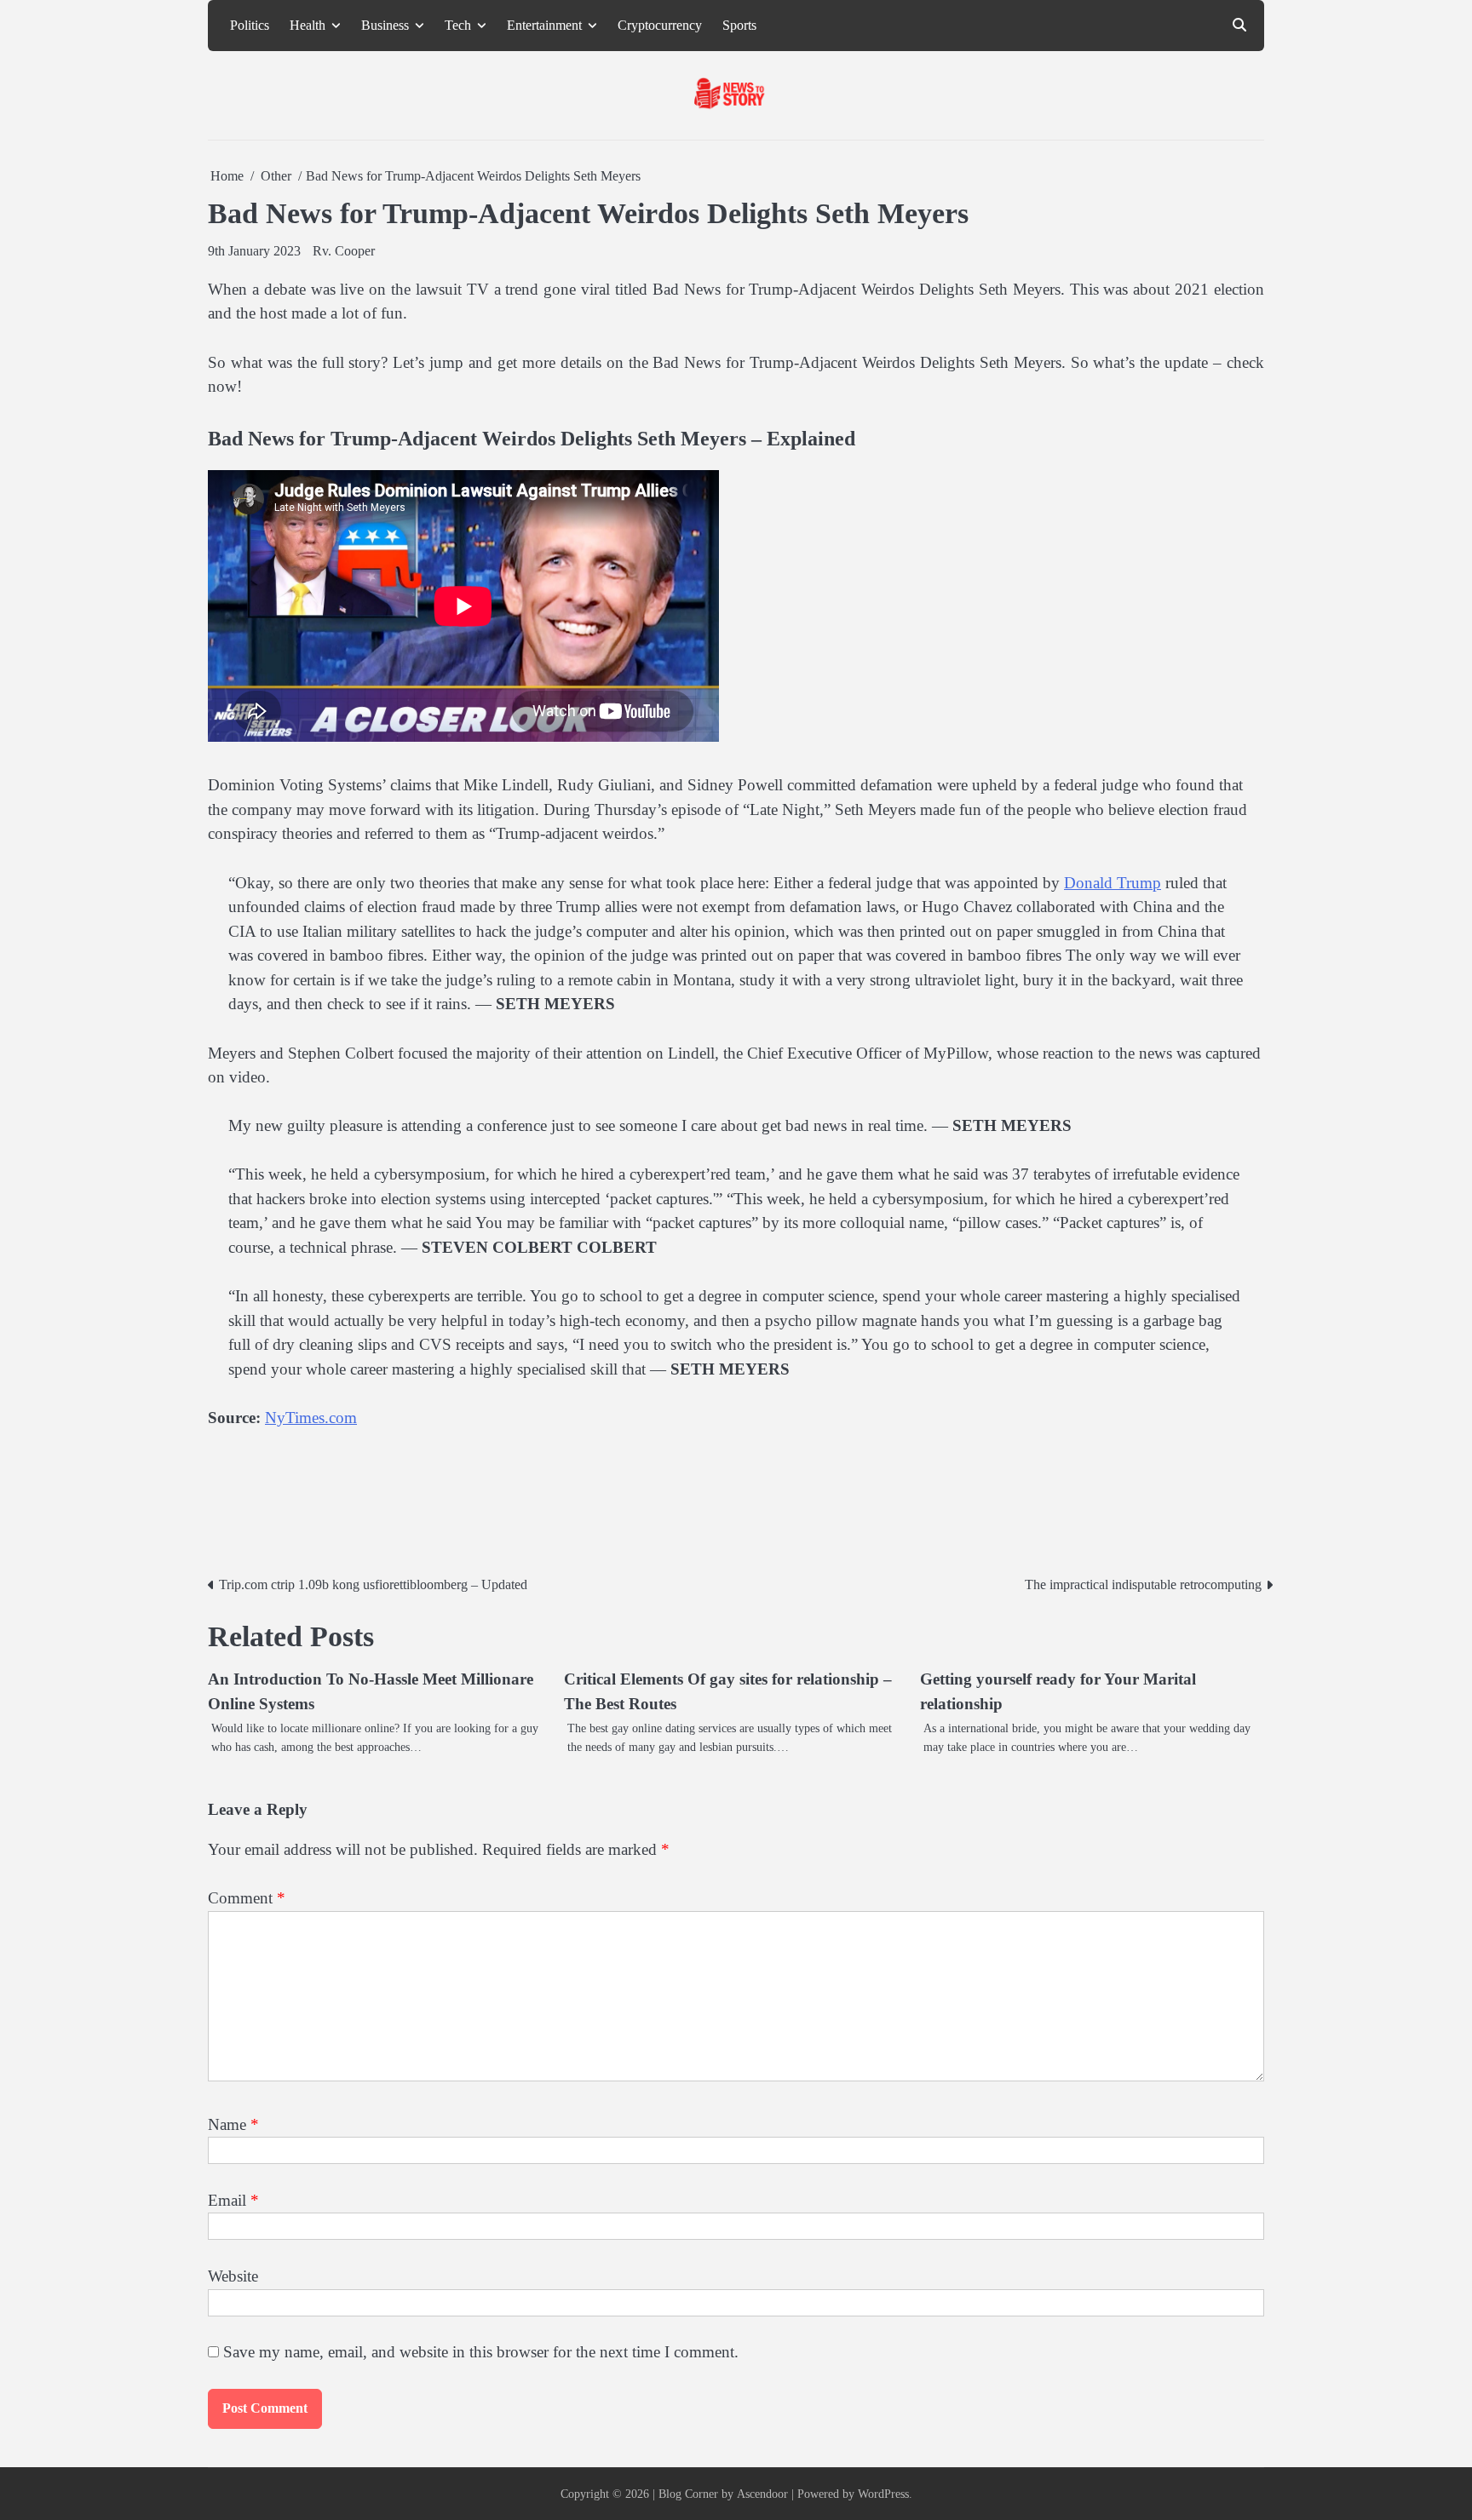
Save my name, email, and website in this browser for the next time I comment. (481, 2352)
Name (233, 2124)
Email (233, 2200)
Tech (458, 26)
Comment (247, 1898)
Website (233, 2276)
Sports (739, 26)
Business (385, 26)
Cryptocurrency (660, 26)
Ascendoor (762, 2494)
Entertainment (544, 26)
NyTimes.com (311, 1418)
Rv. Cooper (344, 251)
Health (308, 26)
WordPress (883, 2494)
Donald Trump (1113, 883)
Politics (250, 26)
